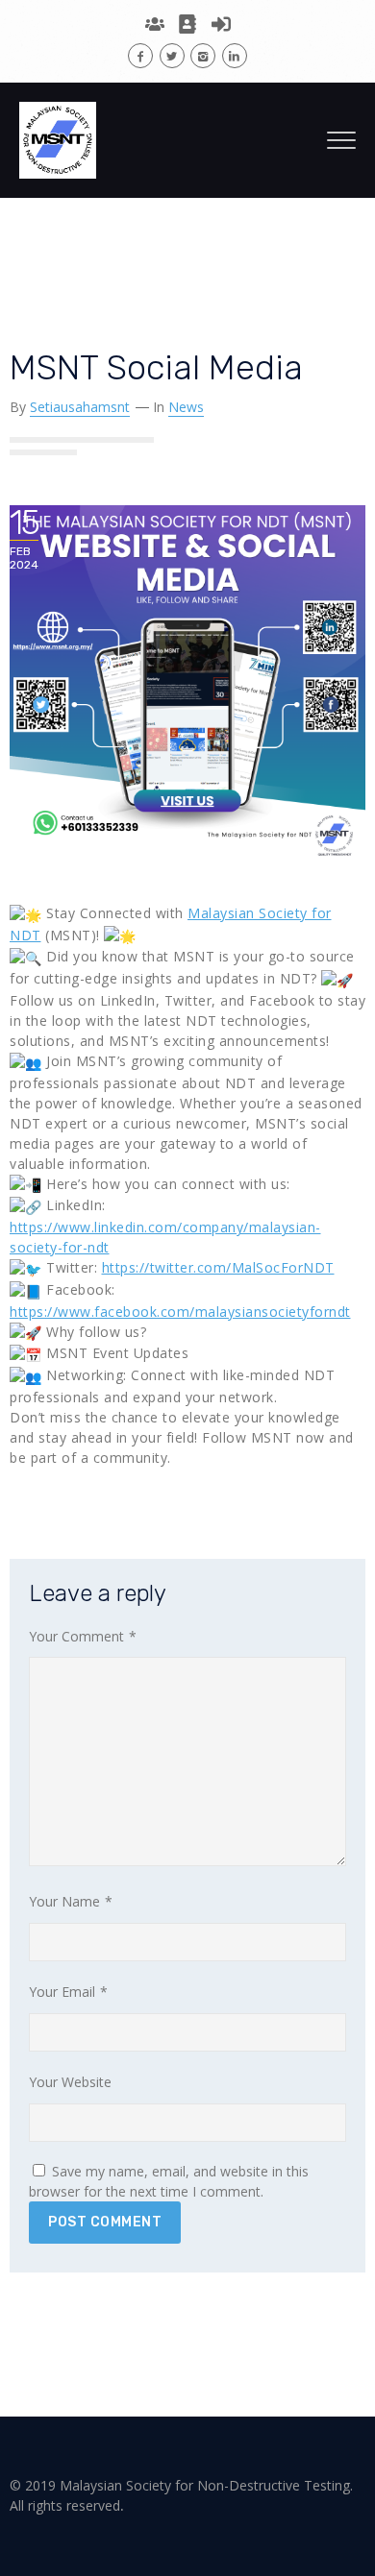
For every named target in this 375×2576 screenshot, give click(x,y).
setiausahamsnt (80, 407)
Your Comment (83, 1636)
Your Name (71, 1901)
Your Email (68, 1992)
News (186, 407)
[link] (180, 1312)
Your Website (70, 2082)
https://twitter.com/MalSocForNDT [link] (218, 1267)
